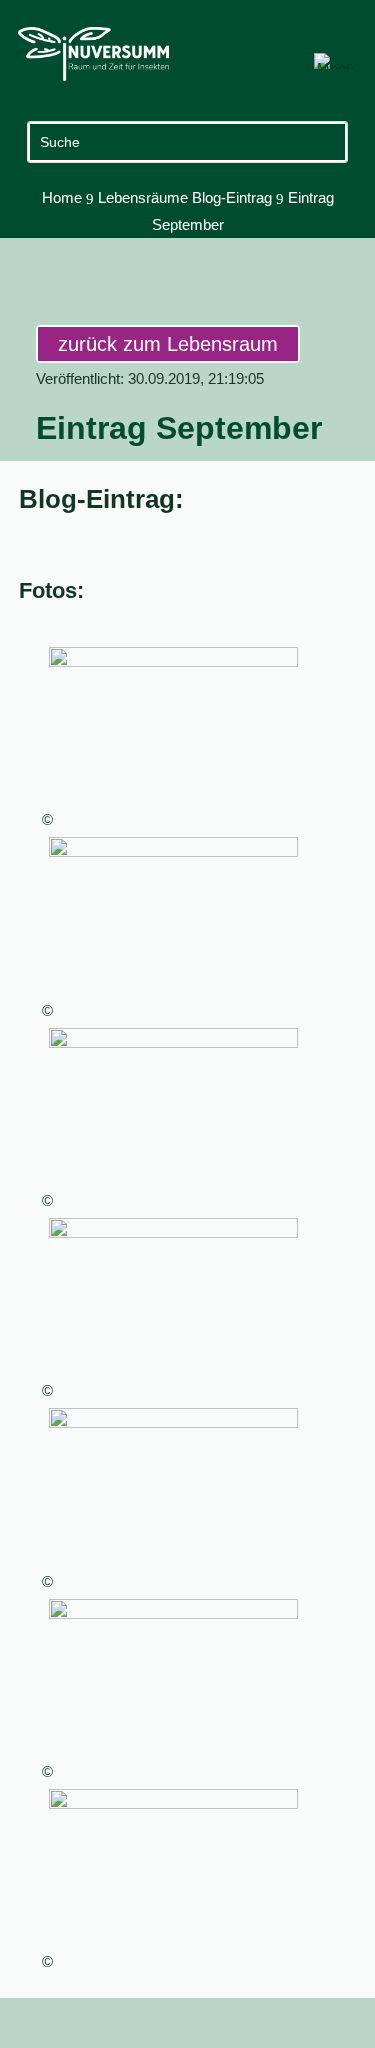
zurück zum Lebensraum (168, 344)
